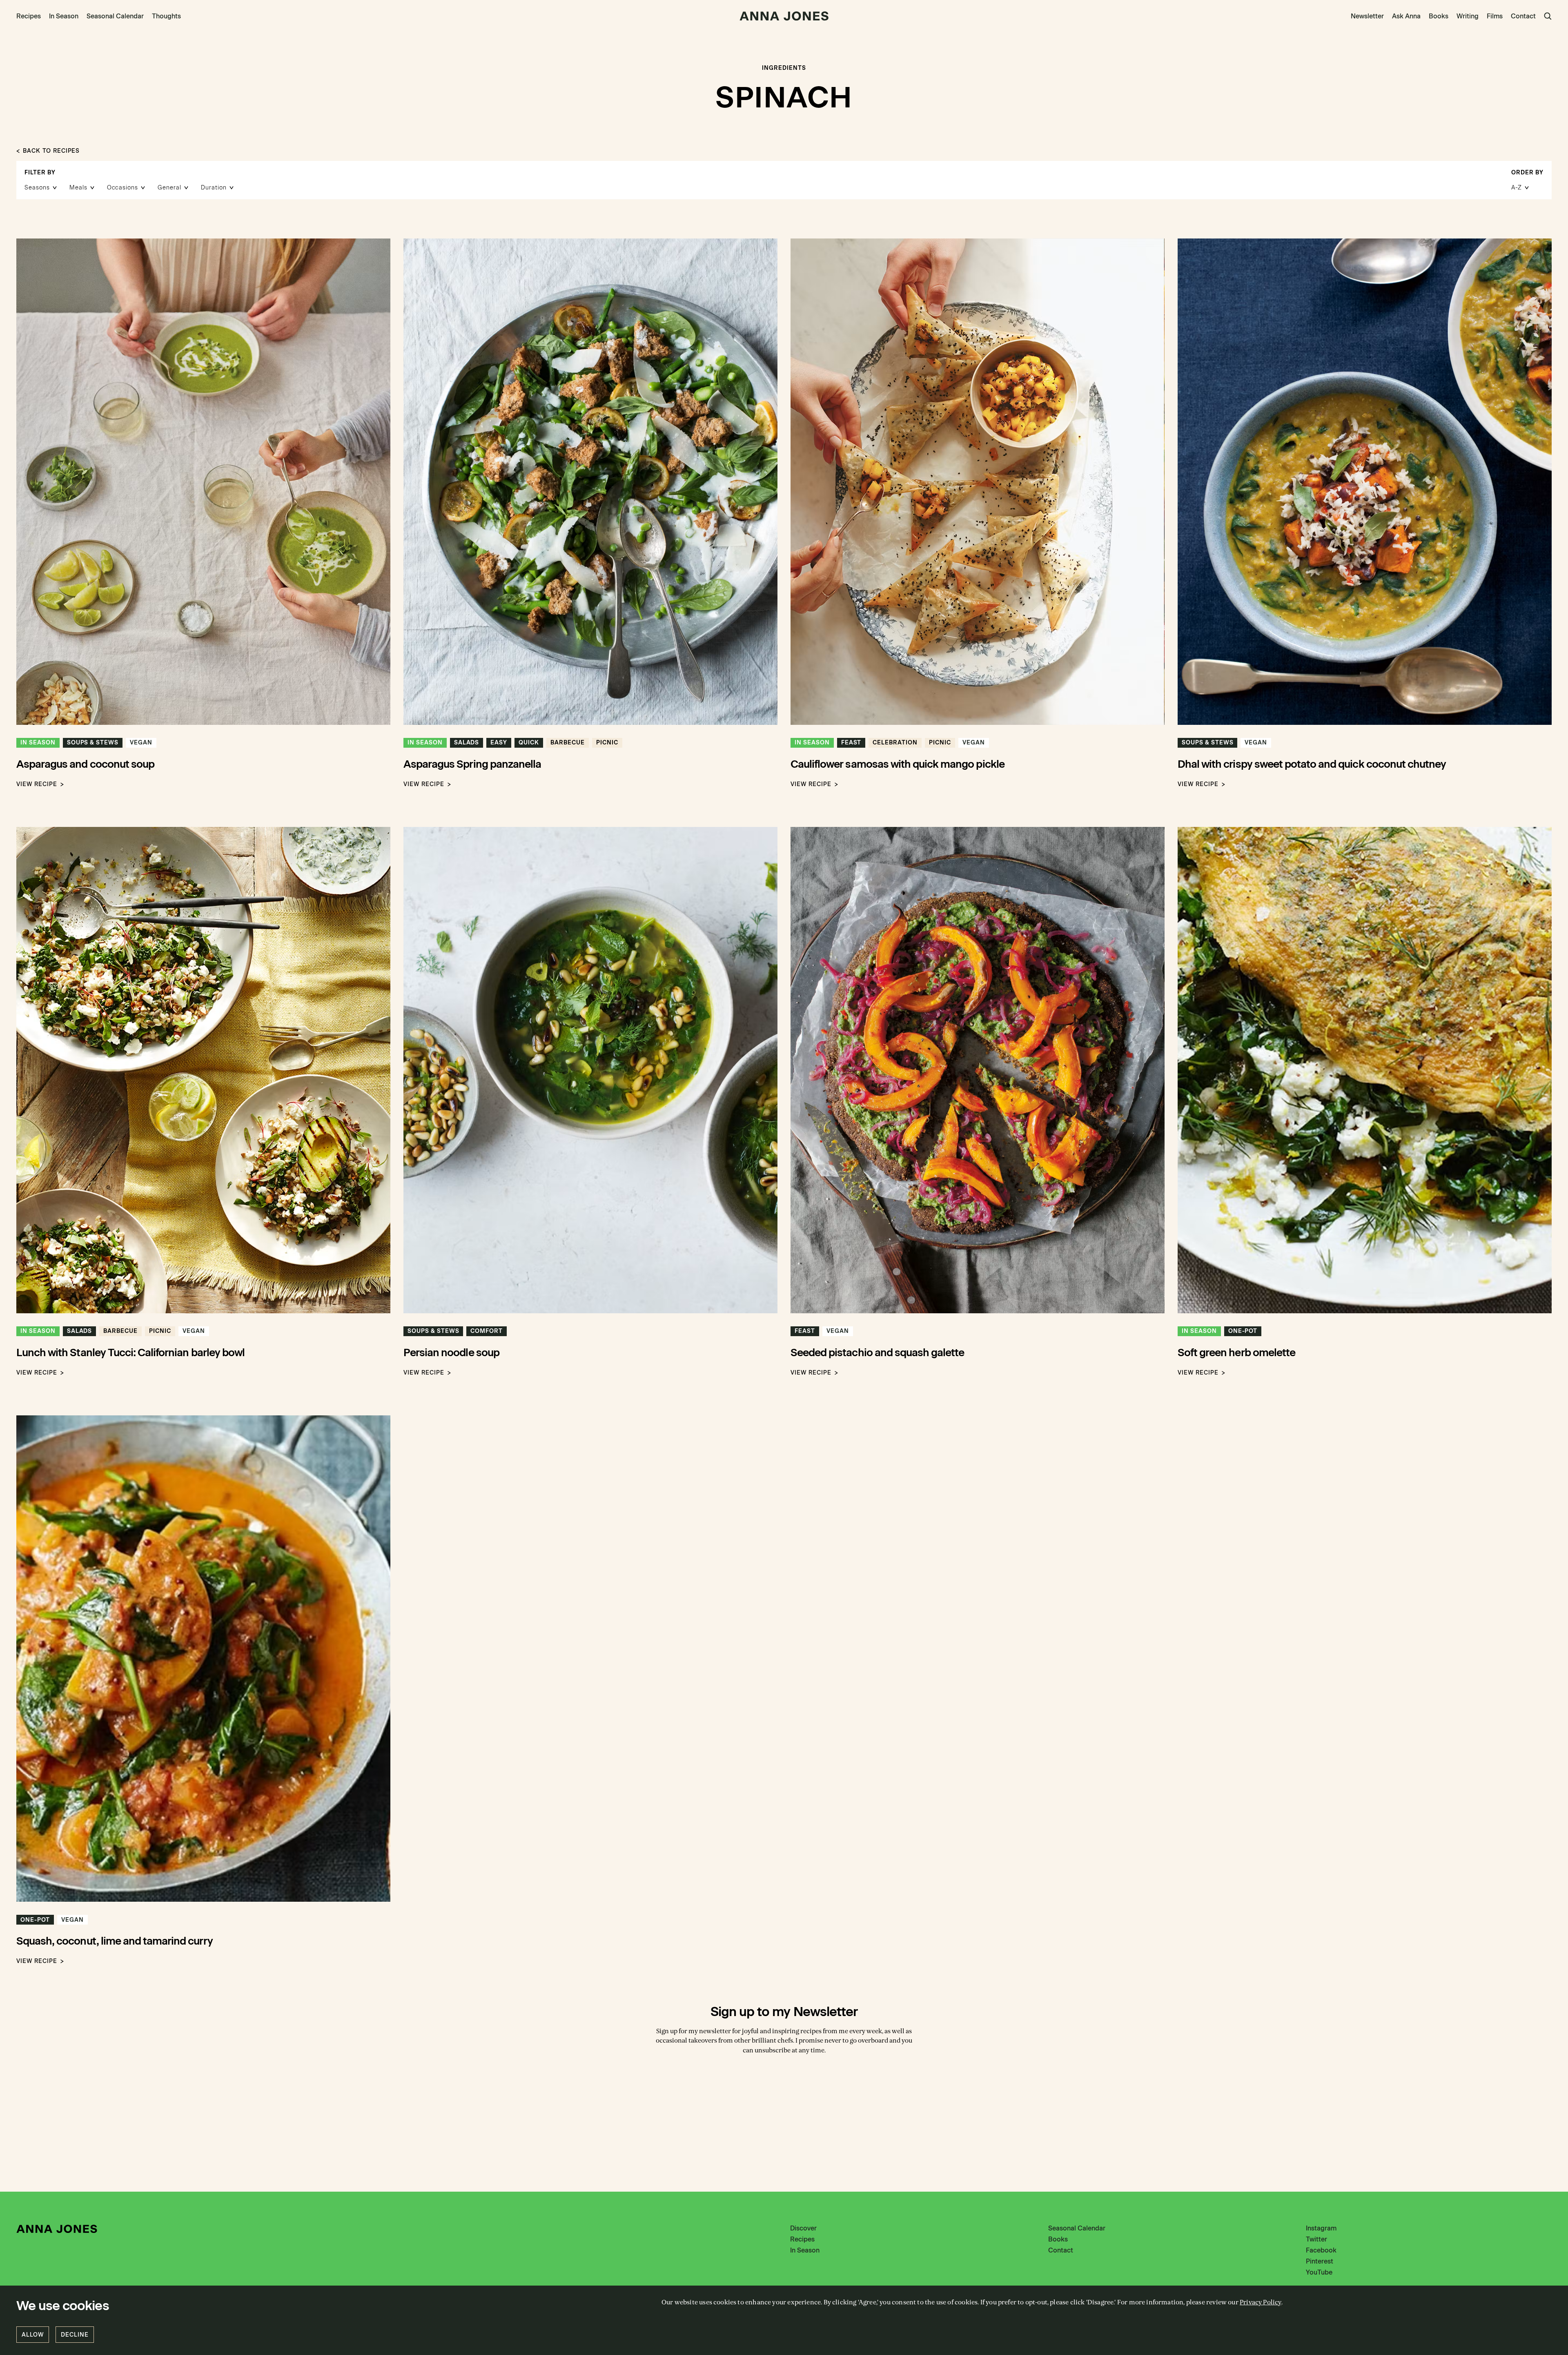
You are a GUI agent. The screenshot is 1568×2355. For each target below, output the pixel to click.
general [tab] (169, 188)
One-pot (1243, 1331)
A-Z (1517, 188)
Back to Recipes (51, 151)
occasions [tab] (123, 188)
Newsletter (1367, 16)
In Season (64, 16)
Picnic (607, 743)
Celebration (895, 743)
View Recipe (37, 784)
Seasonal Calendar (115, 16)
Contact (1523, 16)
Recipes (29, 16)
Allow (33, 2335)
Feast (851, 743)
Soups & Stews (93, 743)
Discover (803, 2228)
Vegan (141, 743)
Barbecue (568, 743)
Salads (467, 743)
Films (1495, 16)
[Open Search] (1548, 16)
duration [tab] (214, 188)
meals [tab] (78, 188)
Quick (529, 743)
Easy (499, 743)
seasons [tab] (37, 188)
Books (1439, 16)
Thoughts (166, 16)
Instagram (1321, 2228)
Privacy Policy (1261, 2302)
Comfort (487, 1331)
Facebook (1321, 2250)
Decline (75, 2335)
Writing (1468, 16)
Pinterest (1320, 2261)
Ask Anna (1406, 16)
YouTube (1319, 2272)
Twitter (1316, 2239)
